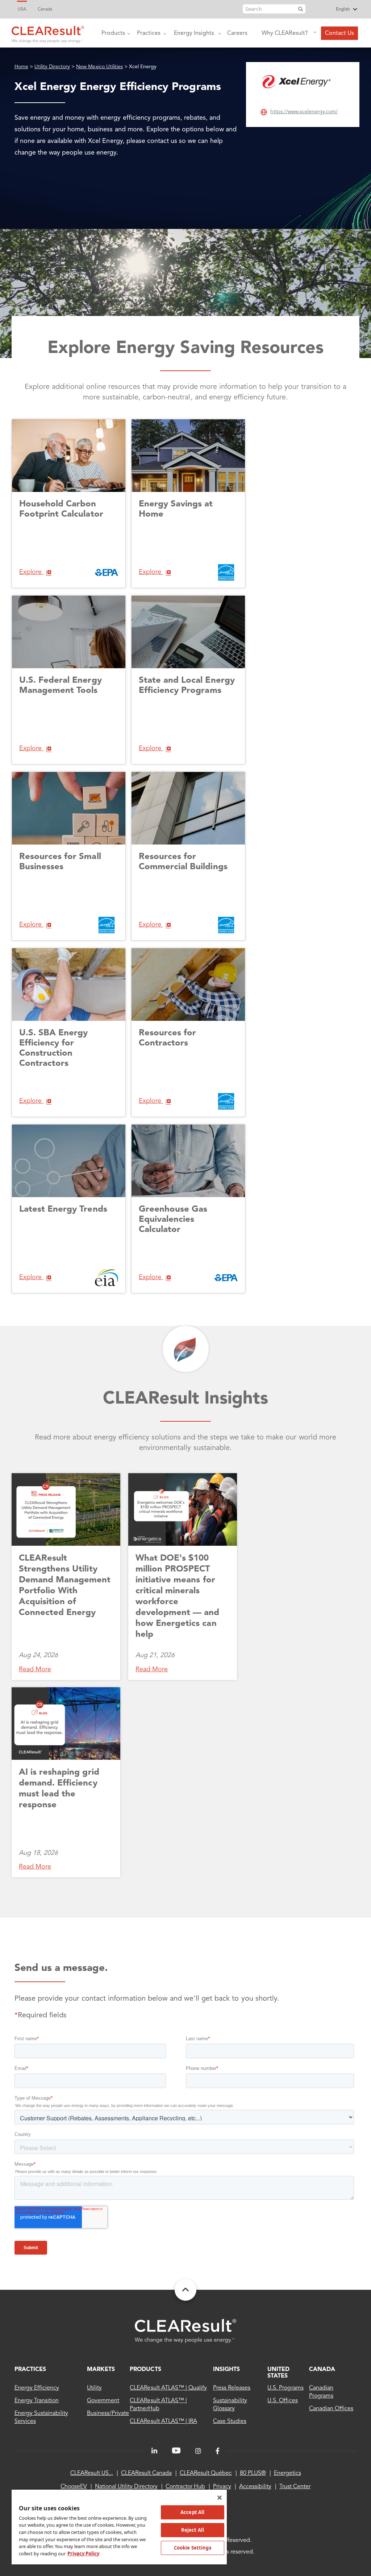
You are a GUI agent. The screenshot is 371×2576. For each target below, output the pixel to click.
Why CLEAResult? (285, 33)
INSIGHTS (226, 2370)
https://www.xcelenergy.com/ (304, 112)
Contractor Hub (185, 2487)
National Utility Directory (126, 2487)
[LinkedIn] (154, 2451)
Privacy (222, 2487)
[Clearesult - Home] (185, 2331)
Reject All (193, 2530)
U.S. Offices (282, 2401)
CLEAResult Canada (146, 2473)
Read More (35, 1669)
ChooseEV (74, 2487)
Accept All (192, 2512)
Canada (45, 9)
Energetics (287, 2473)
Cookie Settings (193, 2548)
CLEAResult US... (92, 2473)
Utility (94, 2388)
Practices (149, 33)
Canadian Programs (321, 2392)
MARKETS (101, 2370)
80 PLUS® (253, 2473)
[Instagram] (198, 2451)
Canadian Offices (331, 2409)
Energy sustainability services (41, 2417)
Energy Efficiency (37, 2388)
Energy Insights (194, 33)
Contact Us (339, 33)
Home (21, 67)
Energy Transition (37, 2401)
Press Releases (232, 2388)
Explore (31, 572)
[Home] (48, 33)
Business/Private (108, 2413)
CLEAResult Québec (206, 2473)
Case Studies (230, 2421)
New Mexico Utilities (99, 67)
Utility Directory (52, 67)
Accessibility (255, 2487)
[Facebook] (218, 2451)
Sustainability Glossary (230, 2405)
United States (278, 2373)
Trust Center (295, 2487)
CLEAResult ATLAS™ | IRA (163, 2421)
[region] (119, 2527)
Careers (237, 33)
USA (22, 9)
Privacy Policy (83, 2554)
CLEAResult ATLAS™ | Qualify (168, 2388)
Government (103, 2401)
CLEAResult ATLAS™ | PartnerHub (158, 2405)
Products (113, 33)
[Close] (220, 2498)
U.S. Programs (285, 2388)
